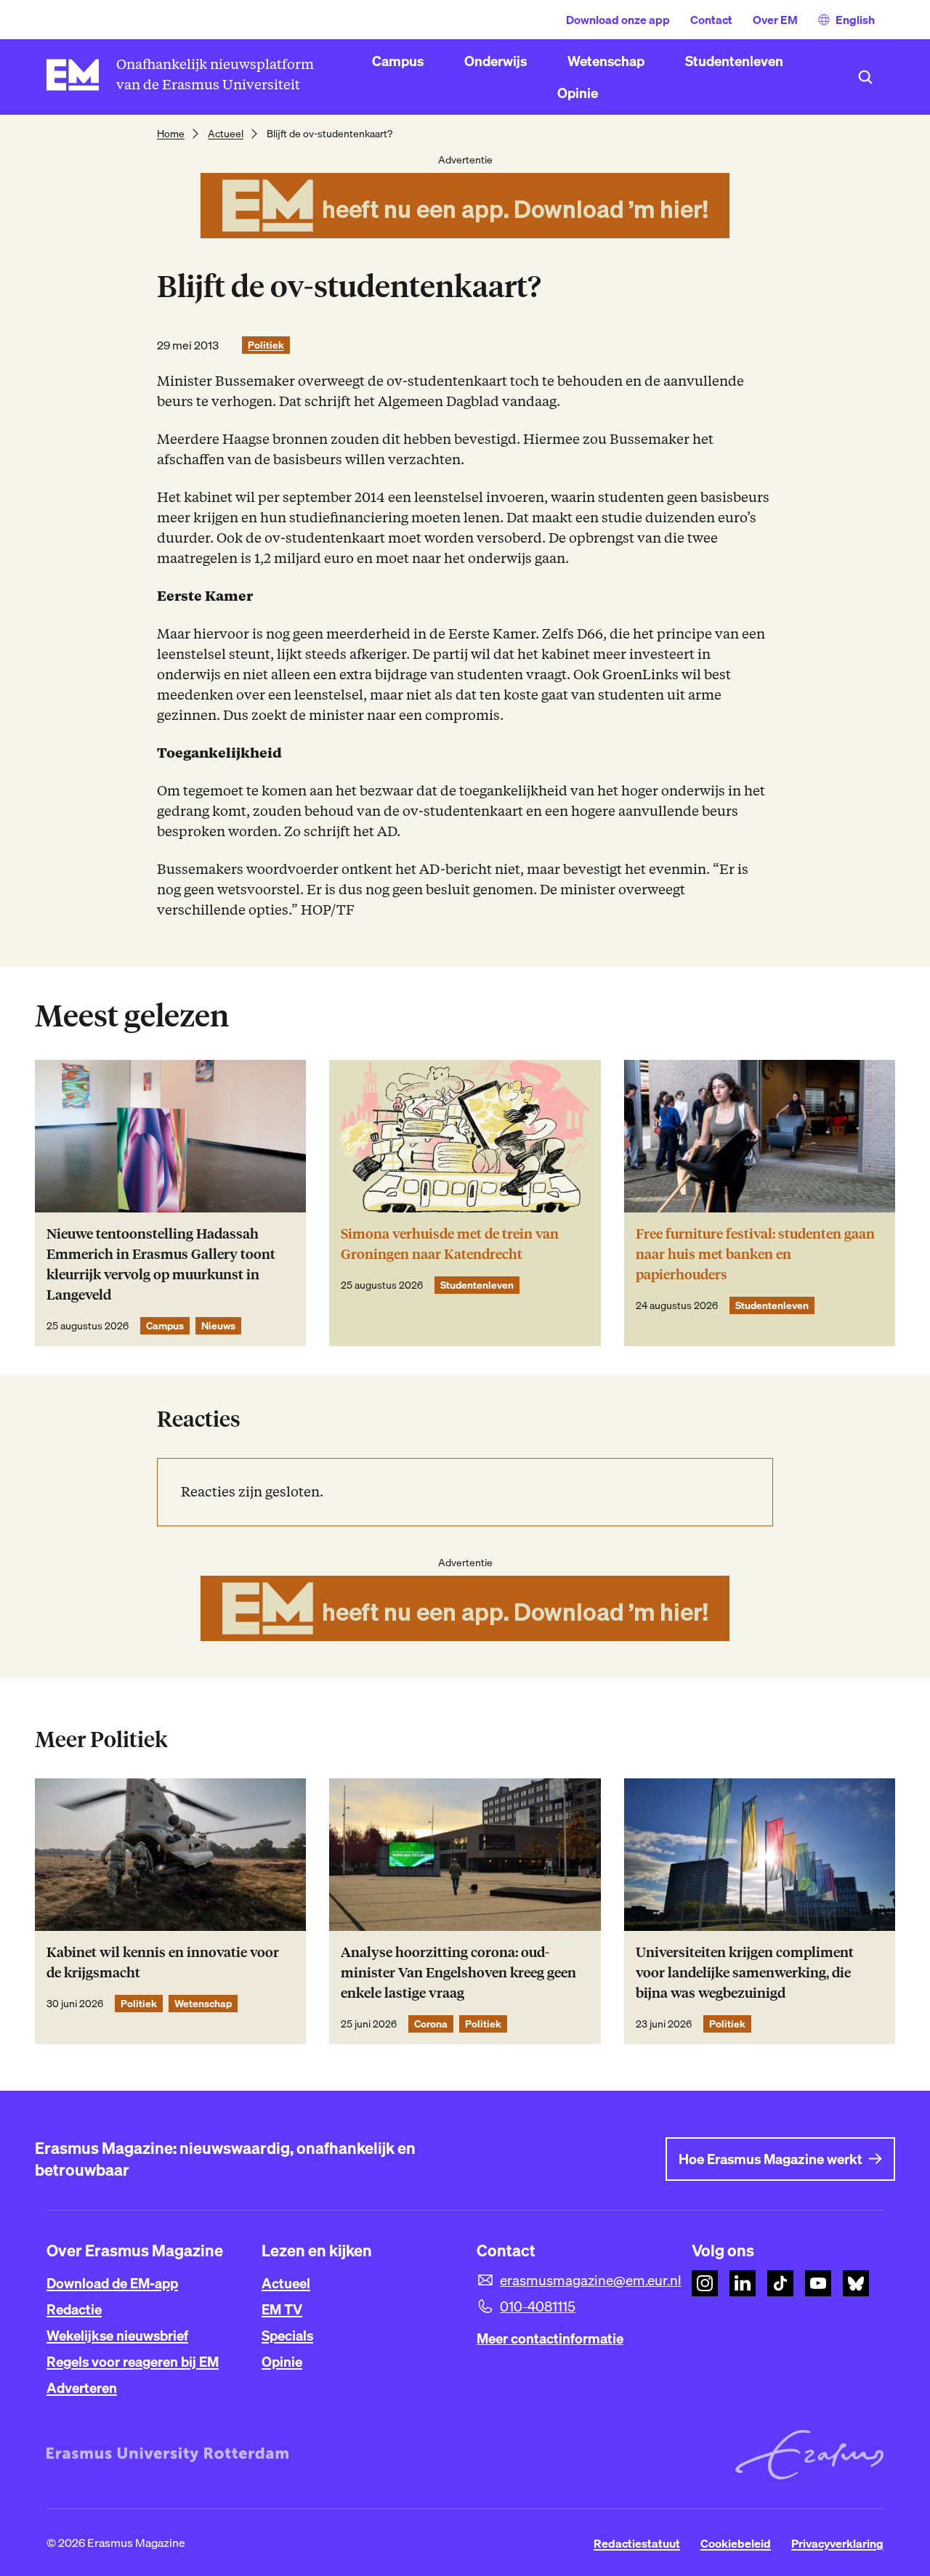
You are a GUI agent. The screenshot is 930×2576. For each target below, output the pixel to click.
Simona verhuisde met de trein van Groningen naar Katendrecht (450, 1244)
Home (171, 134)
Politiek (266, 345)
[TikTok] (780, 2283)
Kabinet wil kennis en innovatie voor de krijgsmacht (163, 1963)
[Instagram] (705, 2283)
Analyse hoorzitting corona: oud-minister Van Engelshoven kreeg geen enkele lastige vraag (458, 1973)
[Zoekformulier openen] (865, 77)
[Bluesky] (856, 2283)
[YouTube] (818, 2283)
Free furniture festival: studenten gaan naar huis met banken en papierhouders (755, 1254)
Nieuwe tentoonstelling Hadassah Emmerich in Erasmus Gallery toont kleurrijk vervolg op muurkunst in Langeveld (161, 1264)
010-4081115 (538, 2306)
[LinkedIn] (743, 2283)
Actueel (226, 134)
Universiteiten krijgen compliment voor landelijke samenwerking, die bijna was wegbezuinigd (745, 1973)
